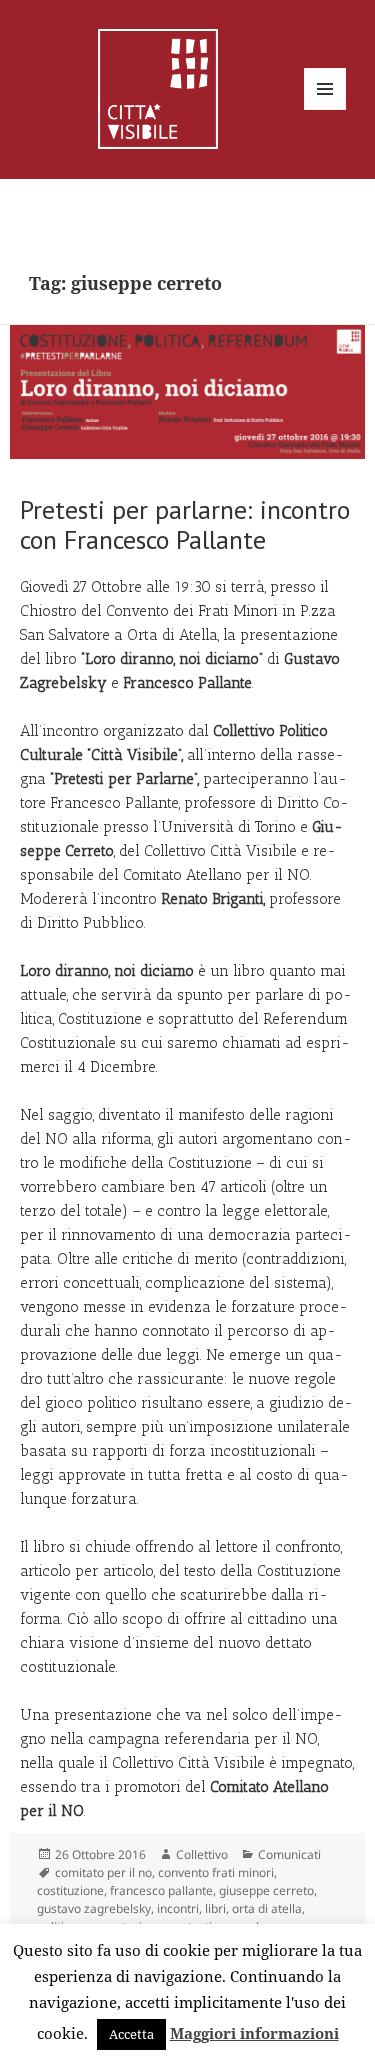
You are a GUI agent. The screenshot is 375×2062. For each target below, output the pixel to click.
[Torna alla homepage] (158, 87)
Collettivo (202, 1854)
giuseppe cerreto (266, 1890)
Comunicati (289, 1854)
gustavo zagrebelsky (94, 1908)
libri (215, 1908)
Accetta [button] (131, 2034)
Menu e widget (325, 109)
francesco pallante (161, 1890)
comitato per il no (103, 1872)
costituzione (70, 1890)
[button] (187, 392)
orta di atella (267, 1908)
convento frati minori (216, 1872)
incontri (178, 1908)
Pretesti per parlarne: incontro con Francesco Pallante (185, 524)
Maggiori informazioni (254, 2033)
